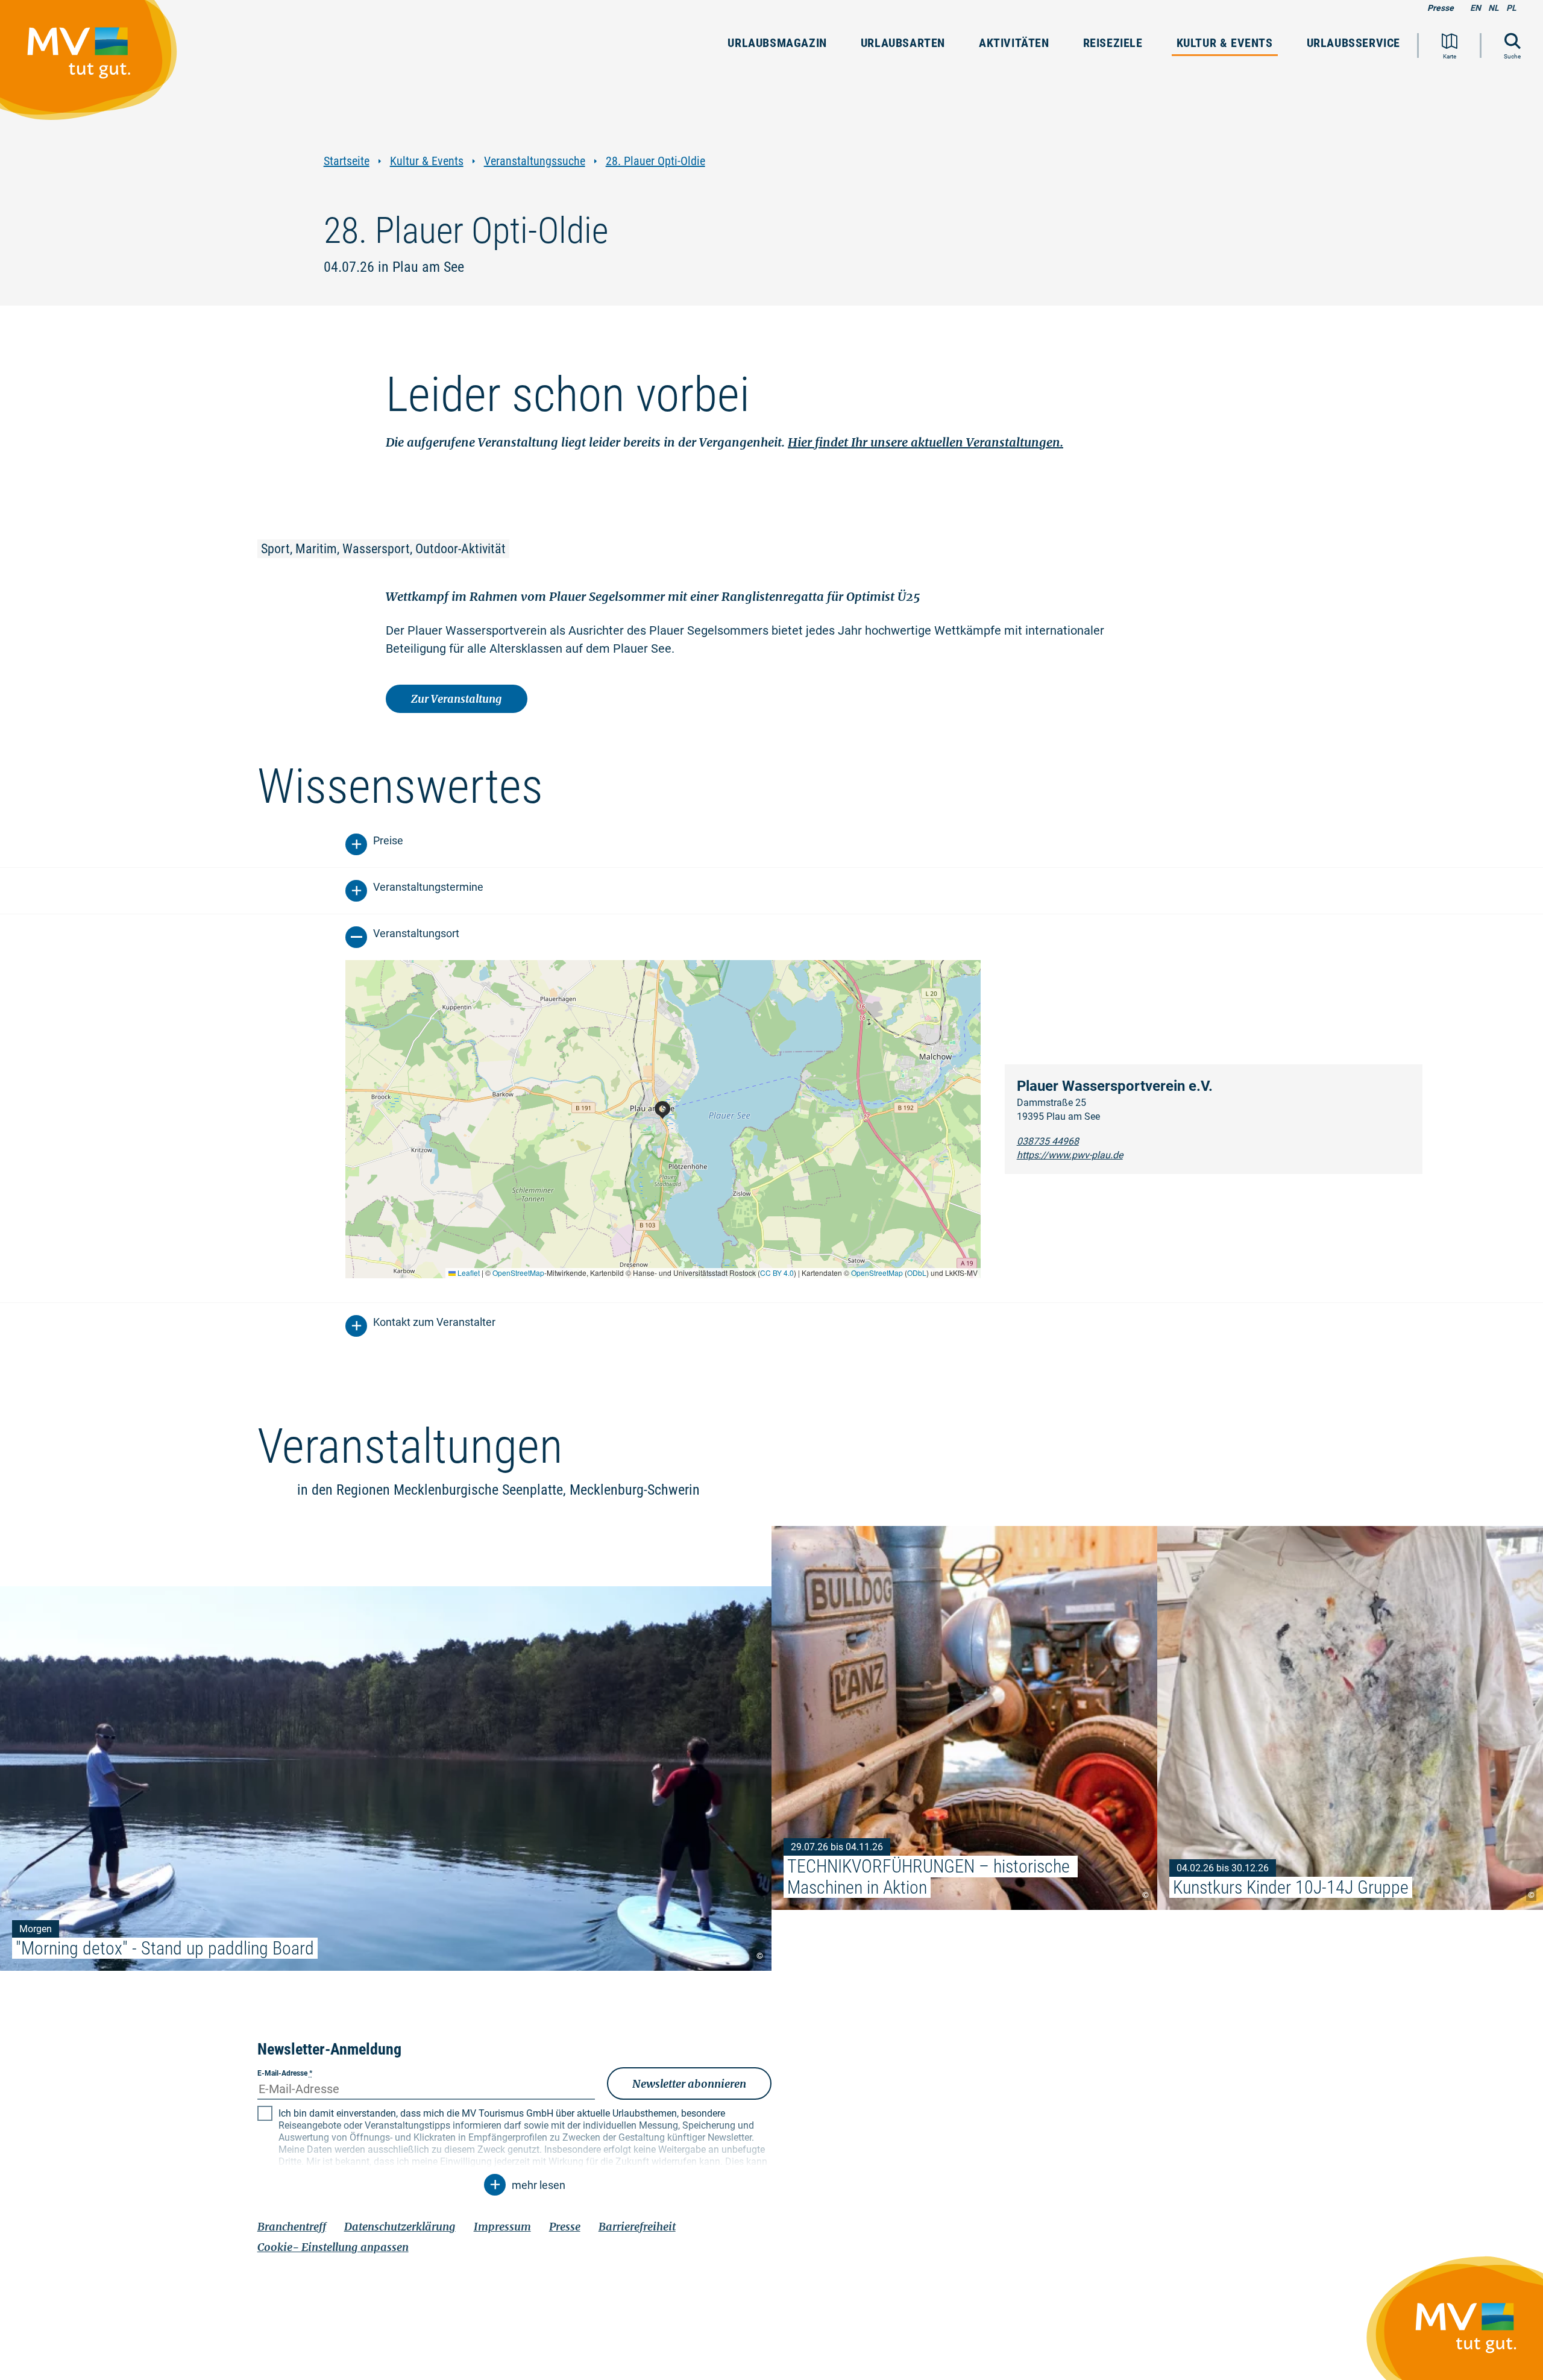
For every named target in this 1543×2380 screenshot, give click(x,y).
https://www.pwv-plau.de (1070, 1155)
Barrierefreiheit (637, 2227)
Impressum (502, 2227)
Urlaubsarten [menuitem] (903, 43)
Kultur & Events (427, 161)
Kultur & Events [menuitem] (1225, 43)
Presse (1441, 8)
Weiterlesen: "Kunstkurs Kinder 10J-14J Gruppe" (1350, 1718)
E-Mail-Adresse (285, 2073)
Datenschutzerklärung (400, 2227)
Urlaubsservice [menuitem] (1353, 43)
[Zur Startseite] (95, 66)
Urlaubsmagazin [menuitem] (777, 43)
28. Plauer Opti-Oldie (655, 161)
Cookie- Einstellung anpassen (333, 2247)
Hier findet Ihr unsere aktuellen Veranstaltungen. (925, 442)
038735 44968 (1048, 1141)
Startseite (347, 161)
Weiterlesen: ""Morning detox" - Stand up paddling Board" (386, 1779)
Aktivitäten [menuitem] (1014, 43)
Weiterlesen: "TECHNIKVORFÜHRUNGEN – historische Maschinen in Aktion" (964, 1718)
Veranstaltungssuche (535, 161)
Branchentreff (292, 2227)
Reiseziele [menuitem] (1113, 43)
